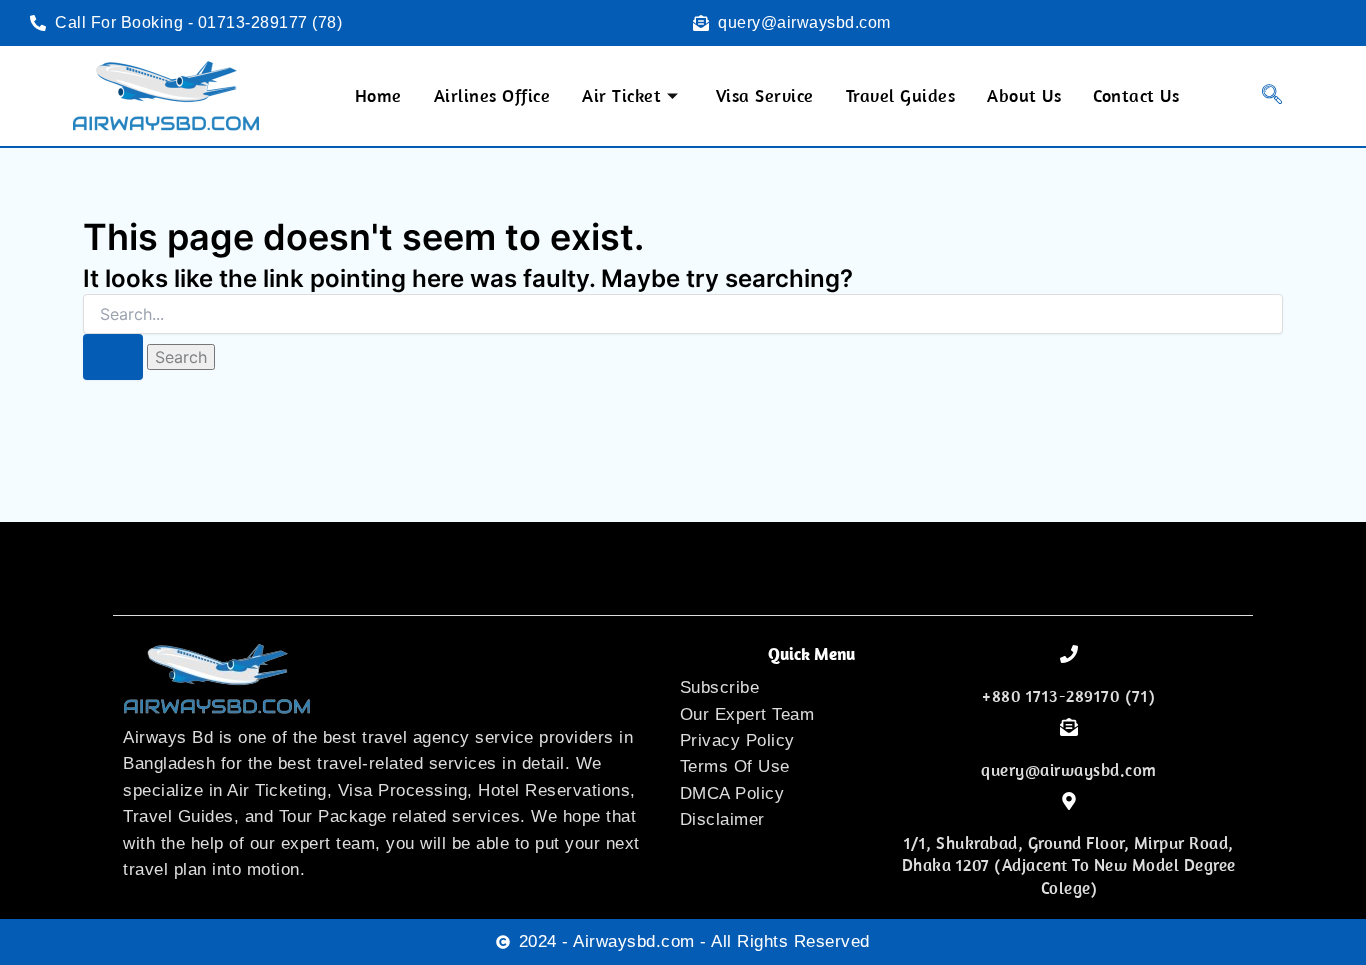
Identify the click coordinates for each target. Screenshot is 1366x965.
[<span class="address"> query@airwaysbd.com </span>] (1069, 727)
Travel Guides (901, 95)
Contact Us (1136, 95)
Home (378, 95)
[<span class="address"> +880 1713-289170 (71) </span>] (1069, 654)
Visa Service (765, 95)
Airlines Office (492, 95)
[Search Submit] (113, 357)
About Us (1024, 95)
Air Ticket (621, 95)
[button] (1259, 96)
